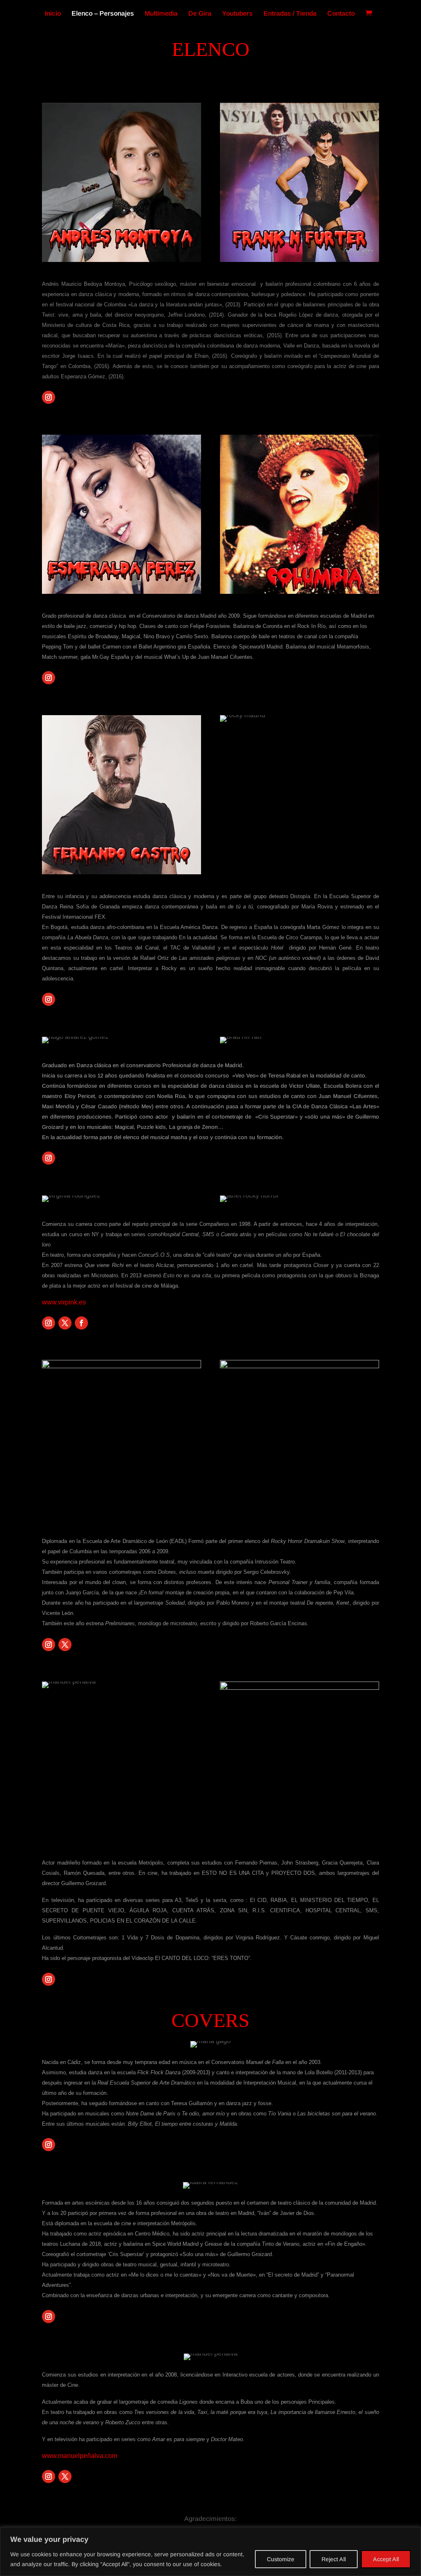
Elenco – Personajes (103, 14)
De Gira (200, 14)
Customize (281, 2559)
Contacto (341, 14)
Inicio (53, 14)
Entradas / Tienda (290, 14)
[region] (210, 2552)
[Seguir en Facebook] (81, 1323)
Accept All (386, 2559)
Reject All (334, 2559)
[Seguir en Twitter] (65, 1323)
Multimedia (161, 14)
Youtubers (237, 14)
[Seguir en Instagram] (49, 397)
